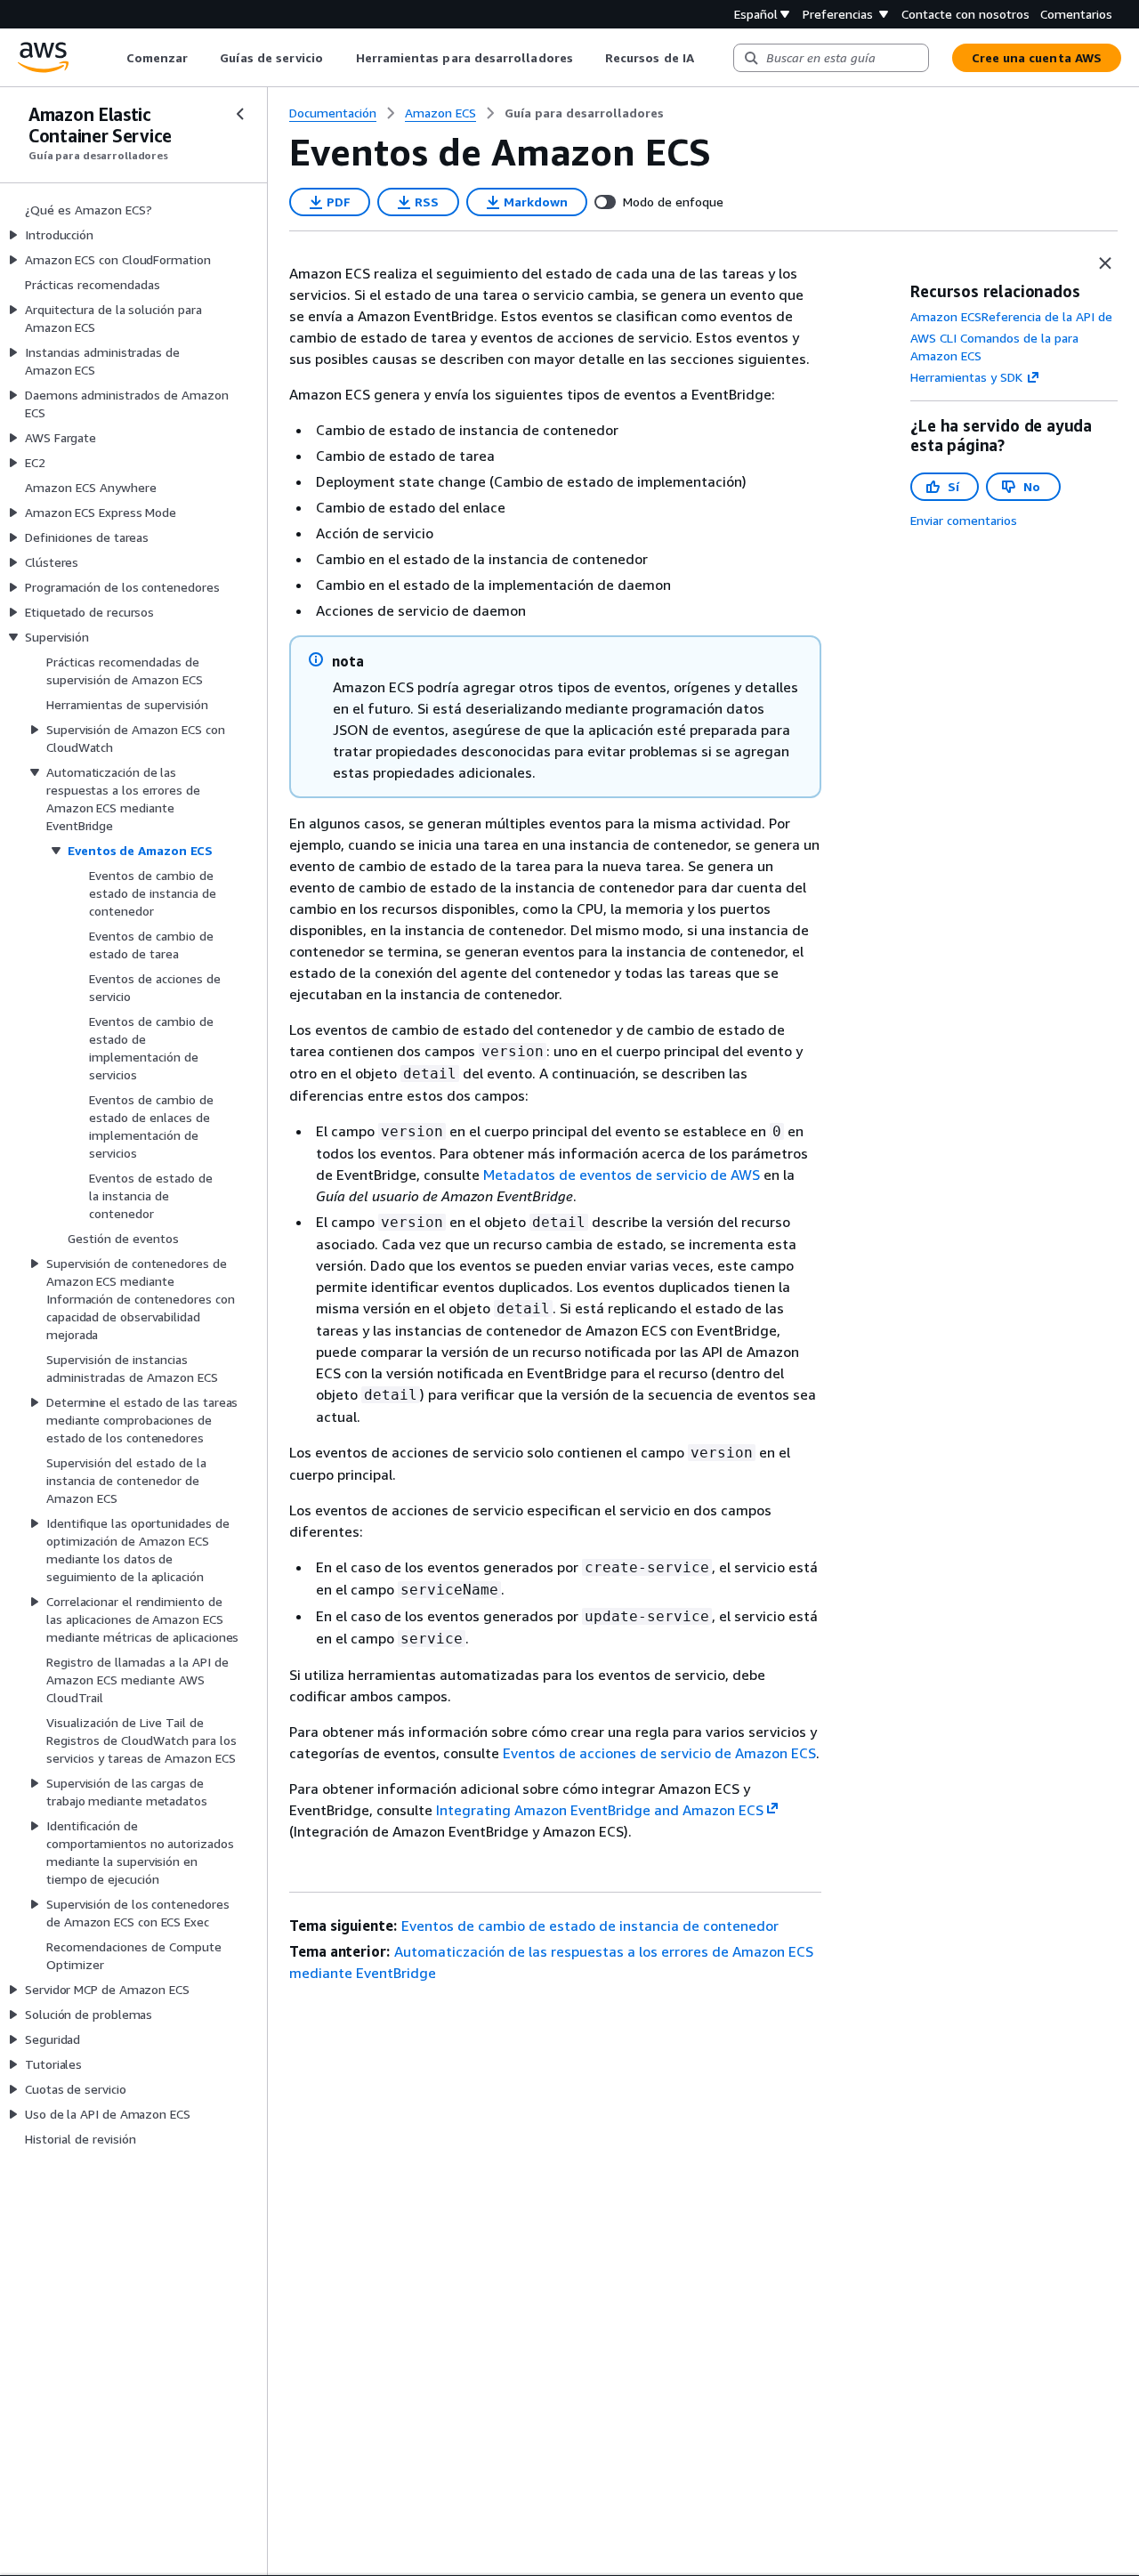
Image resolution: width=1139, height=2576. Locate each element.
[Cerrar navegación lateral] (240, 114)
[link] (584, 113)
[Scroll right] (707, 58)
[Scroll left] (113, 58)
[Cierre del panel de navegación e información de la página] (1105, 263)
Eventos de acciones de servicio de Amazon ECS (659, 1753)
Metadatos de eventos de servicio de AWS (622, 1175)
